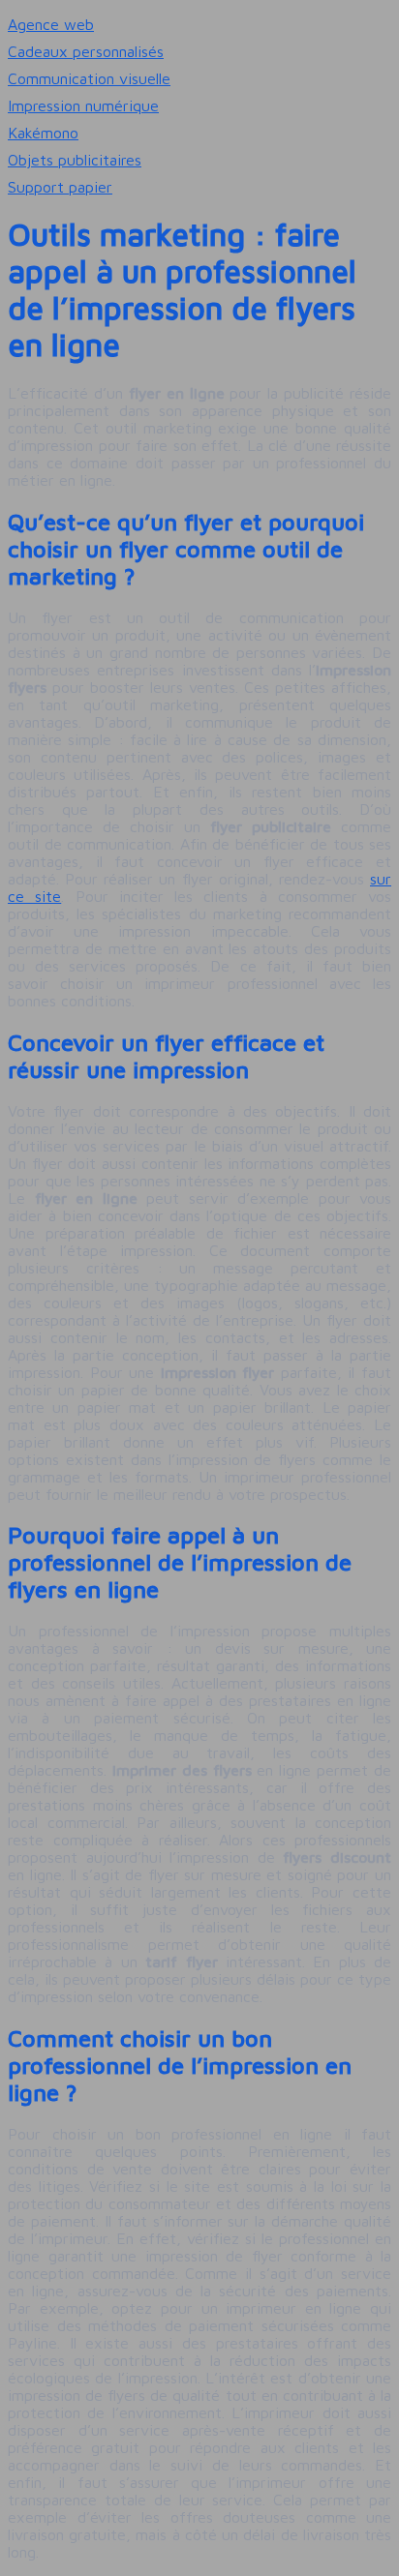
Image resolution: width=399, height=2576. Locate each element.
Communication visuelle (89, 78)
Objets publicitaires (75, 160)
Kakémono (43, 133)
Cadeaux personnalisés (86, 51)
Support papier (60, 187)
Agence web (51, 24)
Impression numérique (83, 105)
